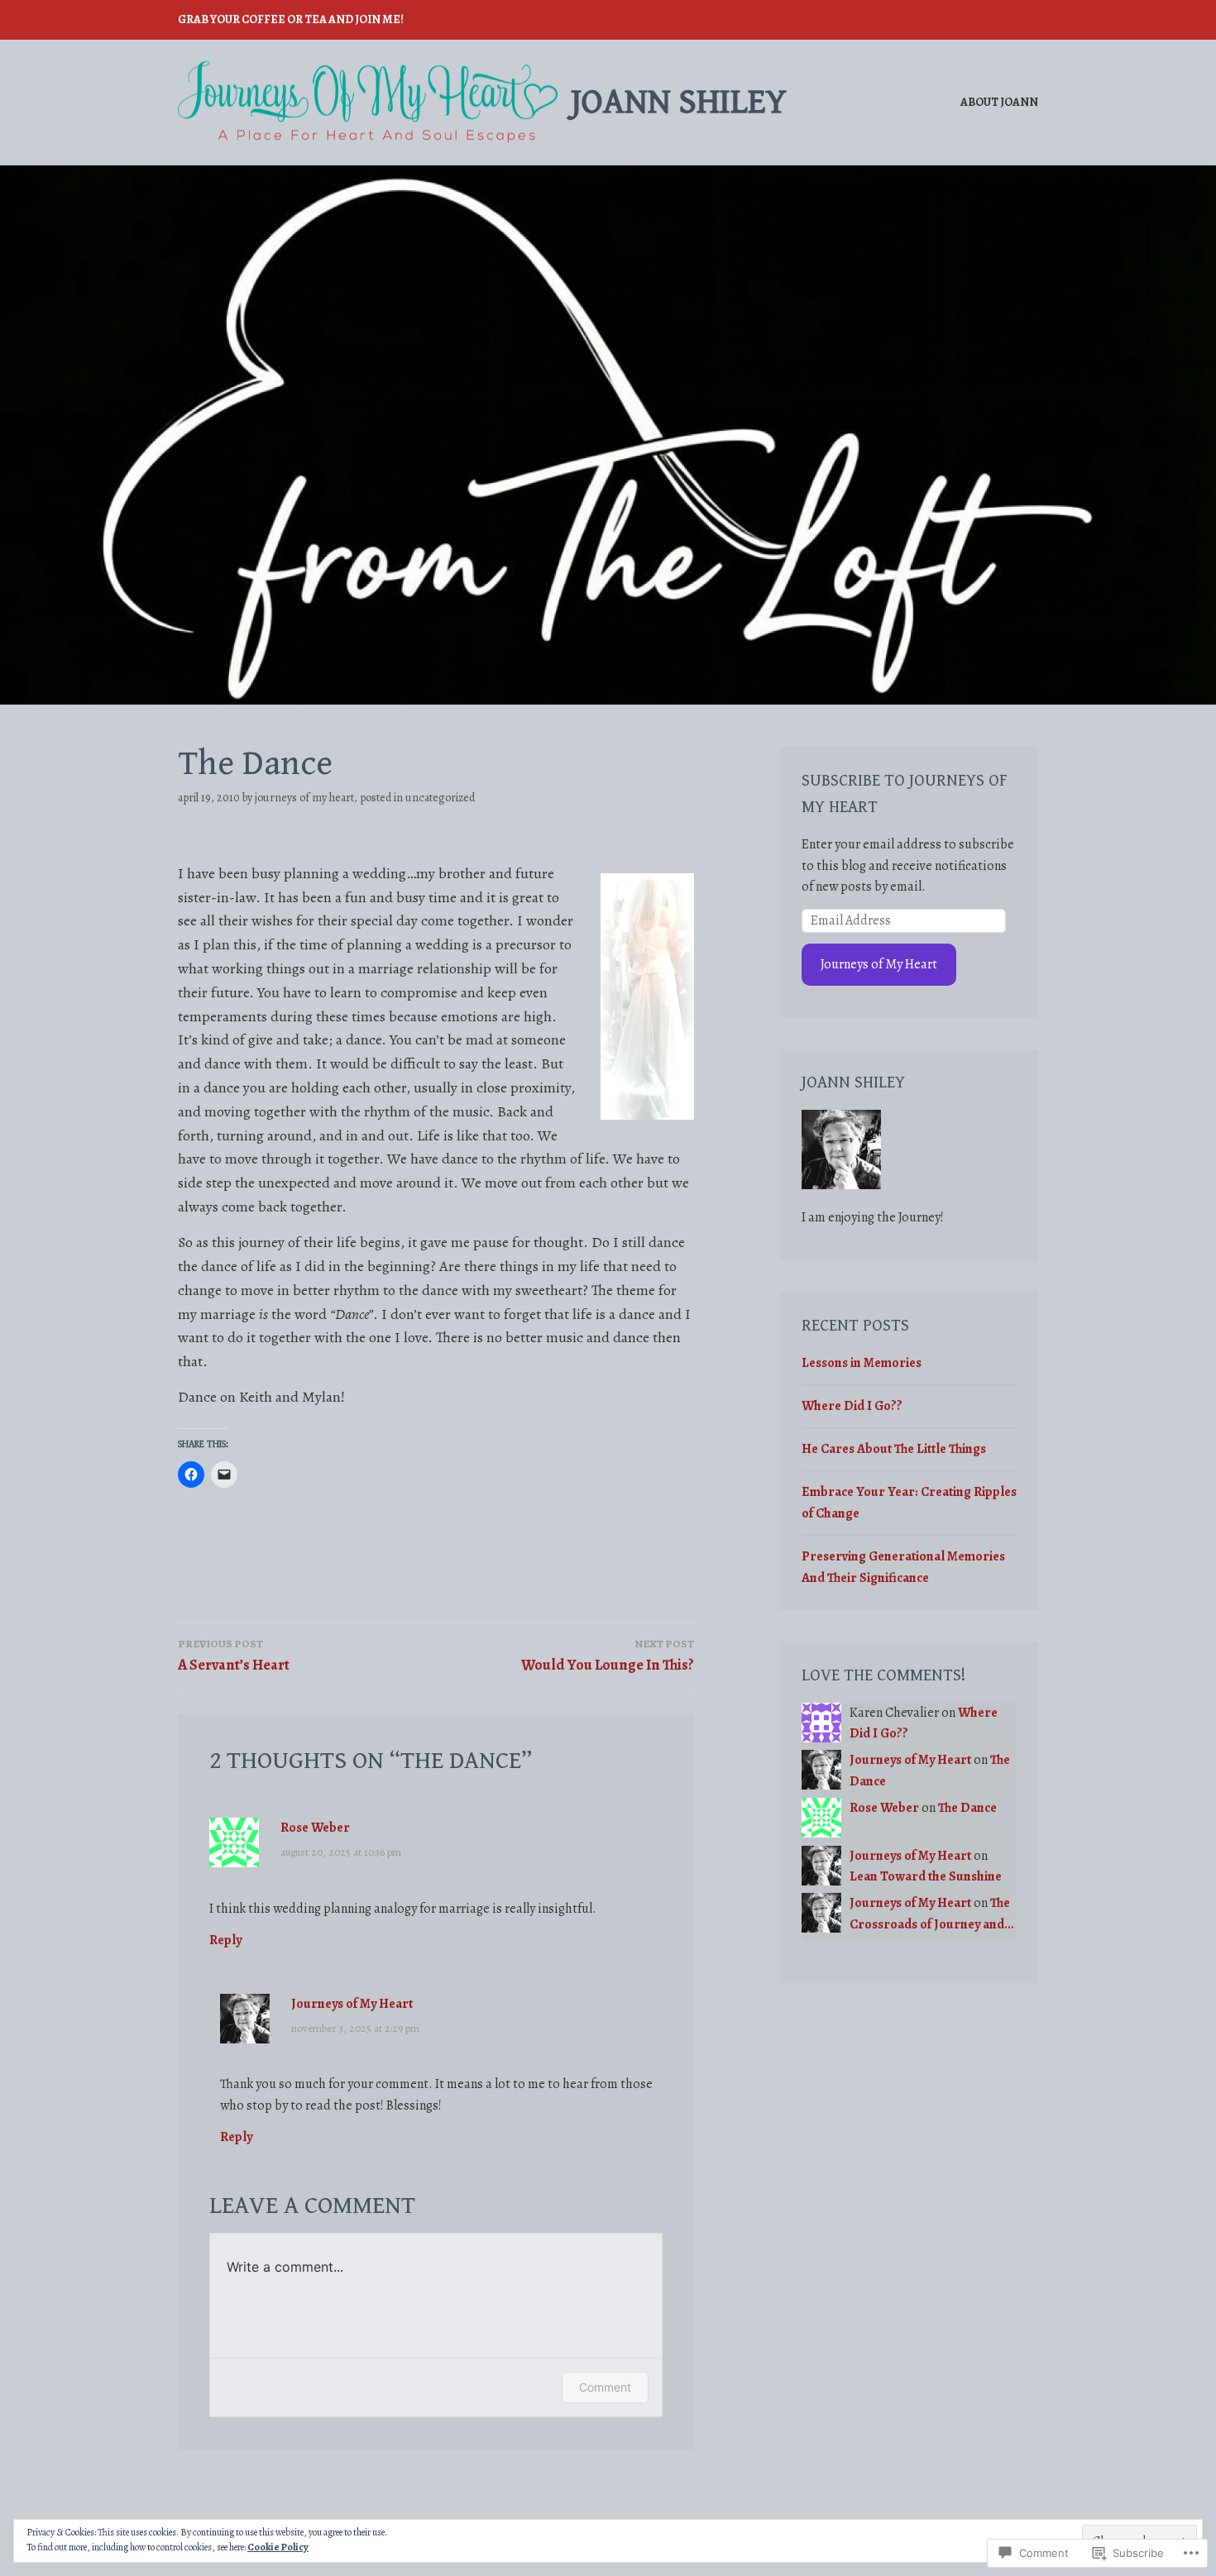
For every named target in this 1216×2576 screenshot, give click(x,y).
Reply (225, 1940)
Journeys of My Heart (304, 798)
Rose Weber (315, 1828)
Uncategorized (440, 798)
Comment (605, 2387)
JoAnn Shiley (679, 102)
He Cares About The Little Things (894, 1449)
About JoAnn (999, 102)
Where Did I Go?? (852, 1406)
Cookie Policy (278, 2547)
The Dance (967, 1808)
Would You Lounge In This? (608, 1656)
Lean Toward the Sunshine (926, 1876)
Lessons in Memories (862, 1363)
